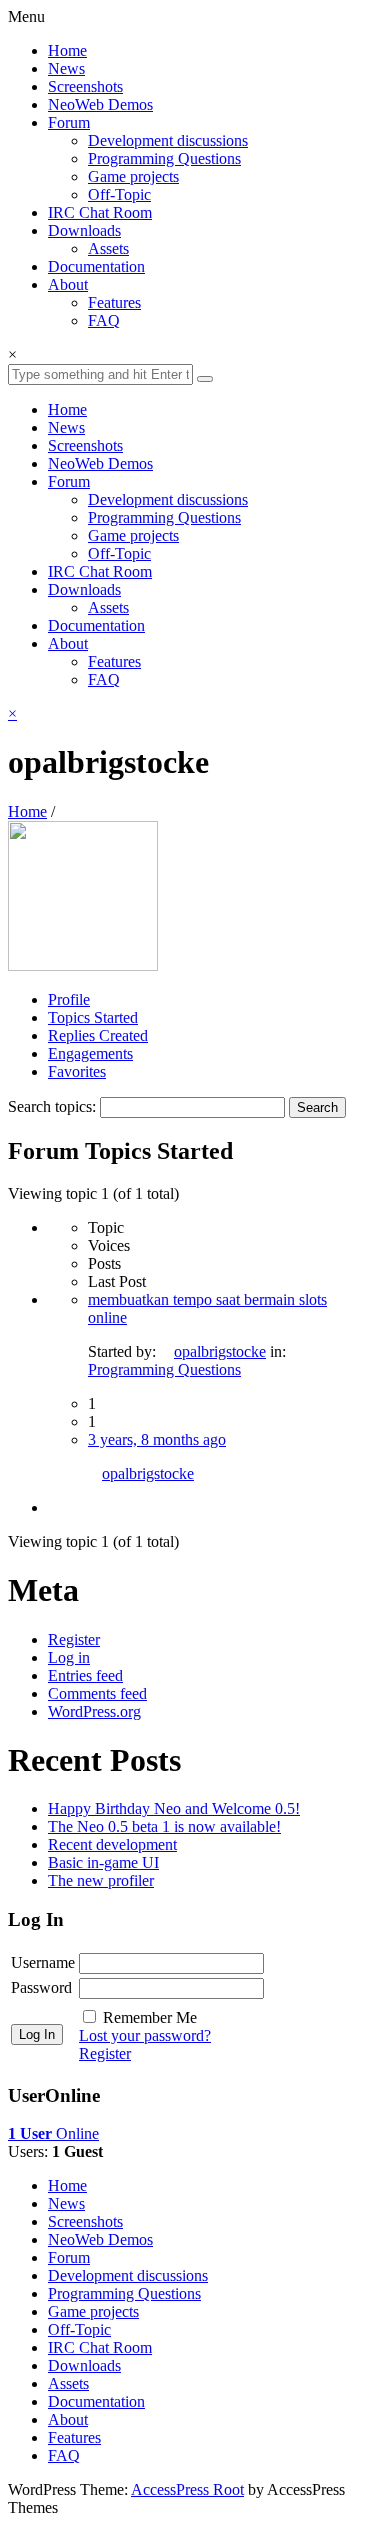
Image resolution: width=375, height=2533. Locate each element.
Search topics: (52, 1106)
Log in (69, 1657)
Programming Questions (164, 158)
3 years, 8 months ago (157, 1439)
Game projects (133, 176)
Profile (69, 999)
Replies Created (98, 1035)
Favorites (77, 1071)
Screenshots (85, 86)
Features (114, 302)
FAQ (104, 320)
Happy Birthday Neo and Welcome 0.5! (174, 1808)
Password (41, 1987)
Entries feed (85, 1675)
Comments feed (97, 1693)
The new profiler (101, 1880)
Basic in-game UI (103, 1862)
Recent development (112, 1844)
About (68, 284)
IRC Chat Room (100, 212)
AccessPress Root (187, 2489)
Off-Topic (119, 194)
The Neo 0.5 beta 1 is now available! (164, 1826)
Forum (69, 122)
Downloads (84, 230)
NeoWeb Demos (100, 104)
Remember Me (150, 2017)
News (66, 68)
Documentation (96, 266)
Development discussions (168, 140)
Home (67, 50)
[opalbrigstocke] (83, 965)
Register (74, 1639)
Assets (108, 248)
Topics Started (93, 1017)
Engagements (90, 1053)
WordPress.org (94, 1711)
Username (43, 1962)
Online (53, 2133)
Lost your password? (145, 2035)
